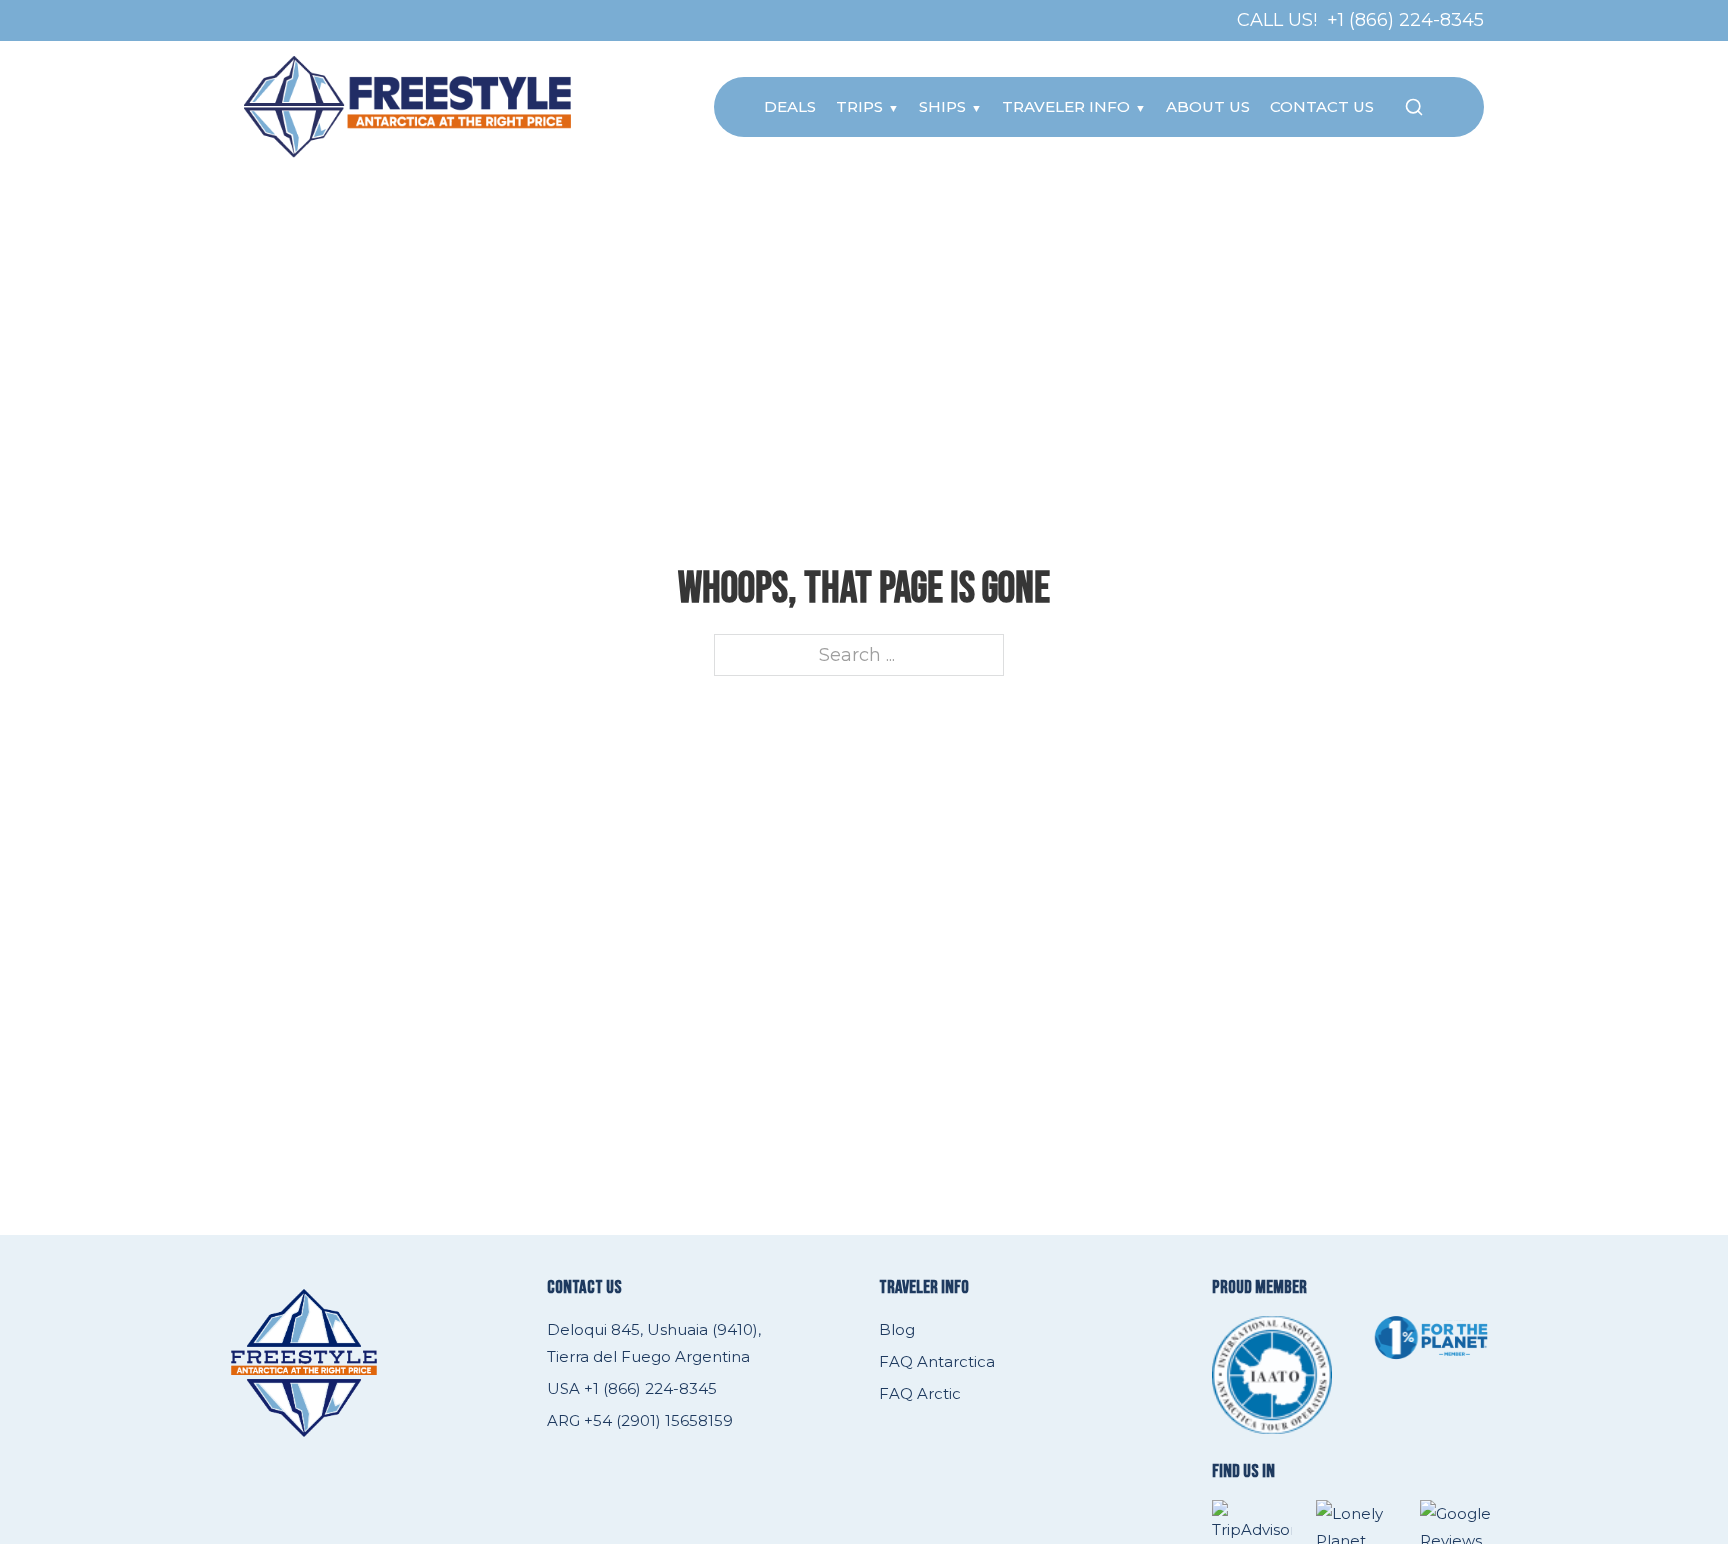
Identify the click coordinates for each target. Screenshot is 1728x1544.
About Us (1208, 106)
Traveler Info (1066, 106)
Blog (897, 1329)
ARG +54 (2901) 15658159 (640, 1420)
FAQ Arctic (920, 1393)
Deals (790, 106)
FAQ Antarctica (937, 1361)
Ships (942, 106)
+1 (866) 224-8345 (1405, 20)
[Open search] (1414, 107)
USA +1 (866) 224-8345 (632, 1388)
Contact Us (1322, 106)
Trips (859, 106)
